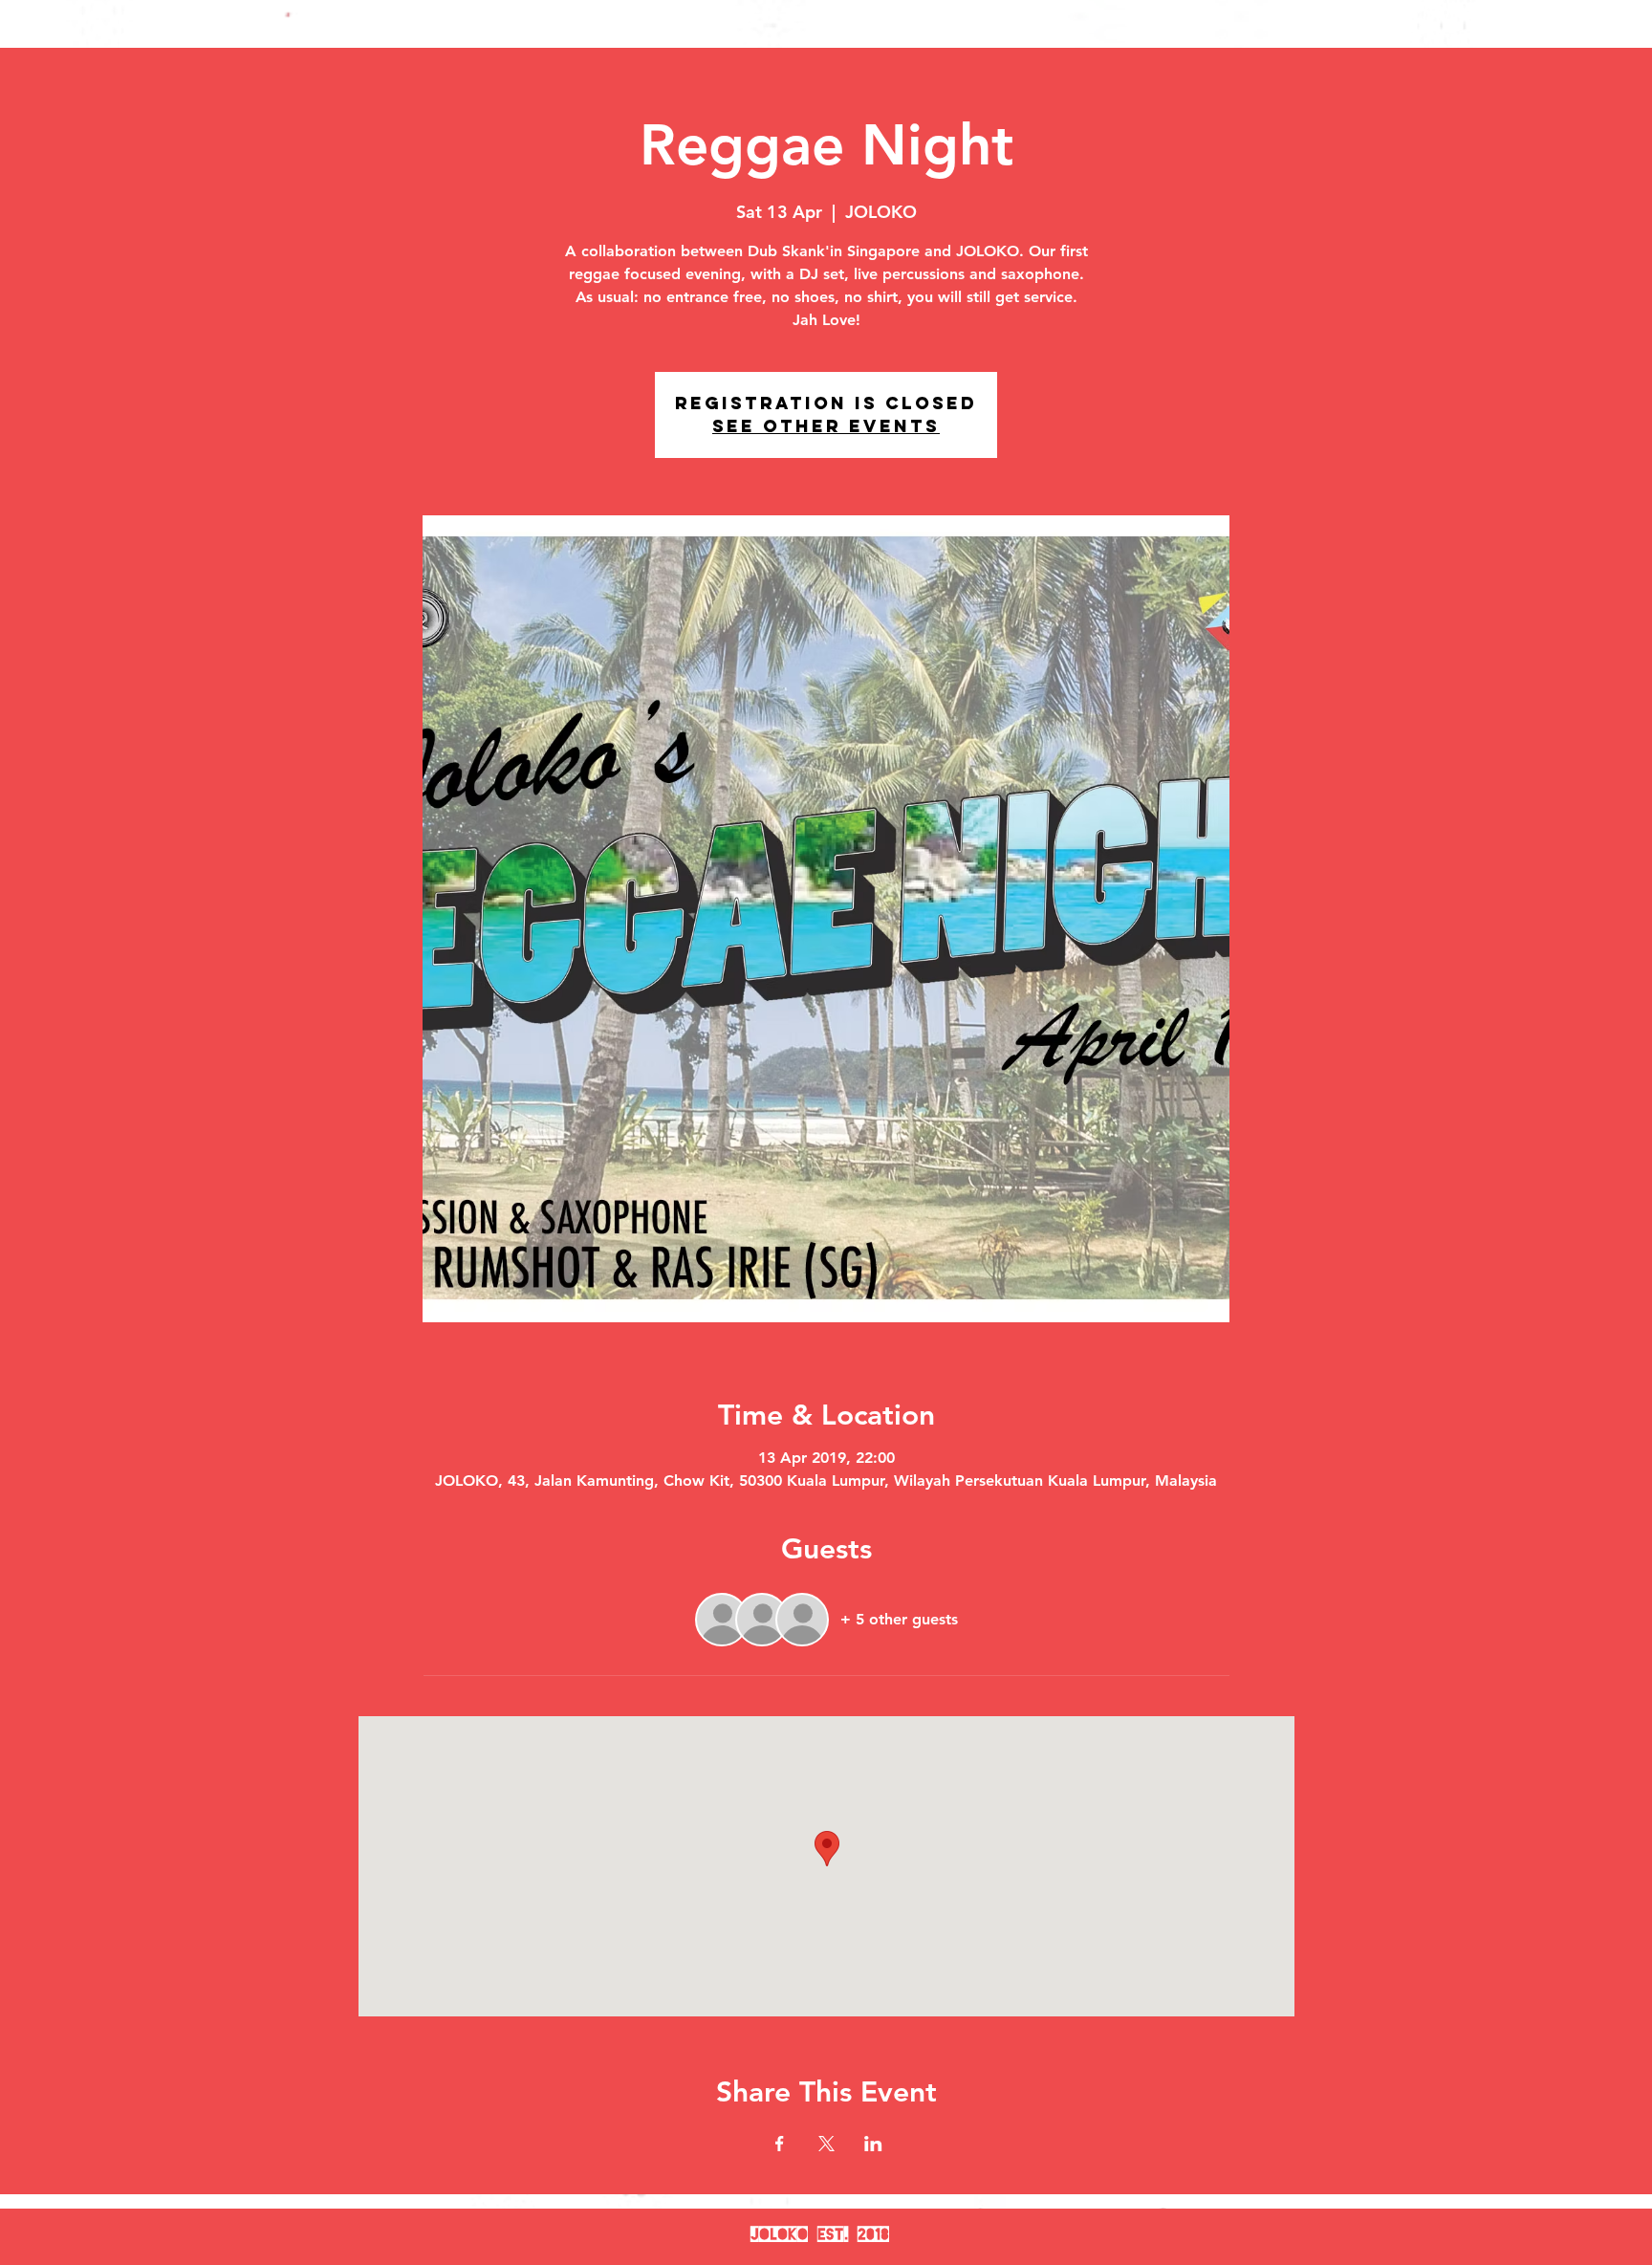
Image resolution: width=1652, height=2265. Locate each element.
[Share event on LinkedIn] (873, 2144)
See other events (826, 426)
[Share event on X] (826, 2144)
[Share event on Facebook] (780, 2144)
